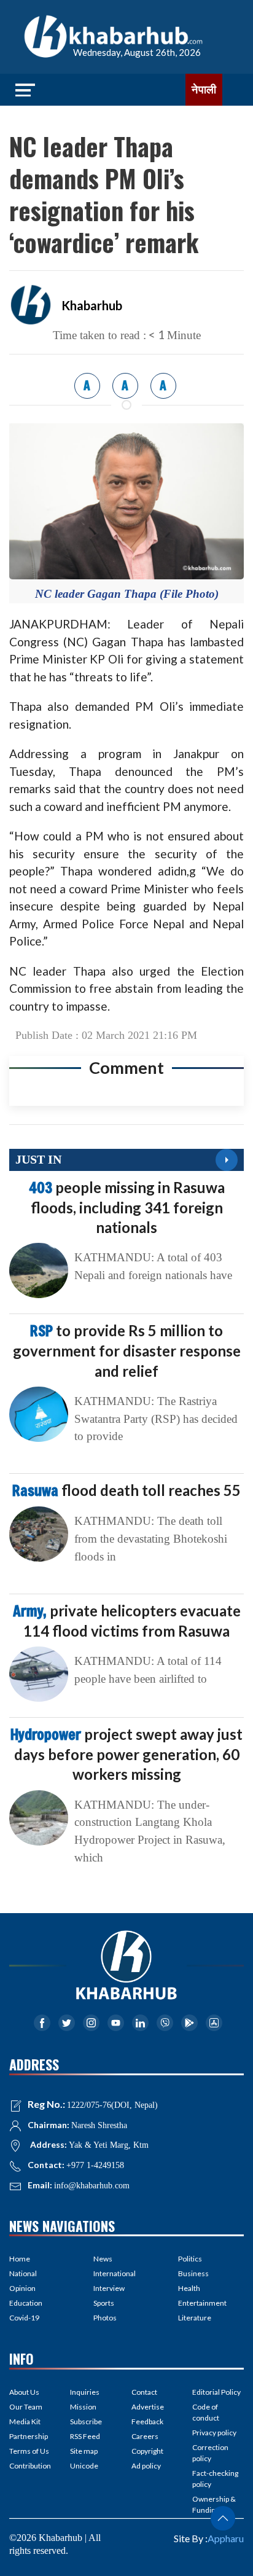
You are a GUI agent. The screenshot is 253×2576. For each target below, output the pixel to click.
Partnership (29, 2436)
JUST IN (38, 1159)
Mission (83, 2407)
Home (20, 2259)
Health (189, 2288)
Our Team (26, 2407)
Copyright (147, 2451)
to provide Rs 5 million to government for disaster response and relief (127, 1350)
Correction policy (210, 2453)
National (23, 2273)
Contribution (30, 2466)
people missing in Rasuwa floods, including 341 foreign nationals (127, 1207)
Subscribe (86, 2421)
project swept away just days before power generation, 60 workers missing (126, 1754)
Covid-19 (24, 2318)
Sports (104, 2303)
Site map (84, 2451)
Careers (145, 2436)
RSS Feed (85, 2436)
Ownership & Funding (214, 2504)
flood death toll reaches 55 (126, 1490)
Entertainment (202, 2303)
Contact (144, 2392)
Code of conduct (206, 2412)
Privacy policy (214, 2433)
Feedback (147, 2421)
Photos (105, 2318)
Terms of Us (29, 2451)
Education (26, 2303)
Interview (109, 2288)
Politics (190, 2259)
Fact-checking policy (215, 2479)
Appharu (226, 2538)
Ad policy (146, 2466)
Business (193, 2273)
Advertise (148, 2407)
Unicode (84, 2466)
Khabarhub (92, 305)
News (103, 2259)
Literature (195, 2318)
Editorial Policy (216, 2392)
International (115, 2273)
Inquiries (85, 2392)
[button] (223, 2518)
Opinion (22, 2288)
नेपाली (204, 90)
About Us (24, 2392)
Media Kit (25, 2421)
